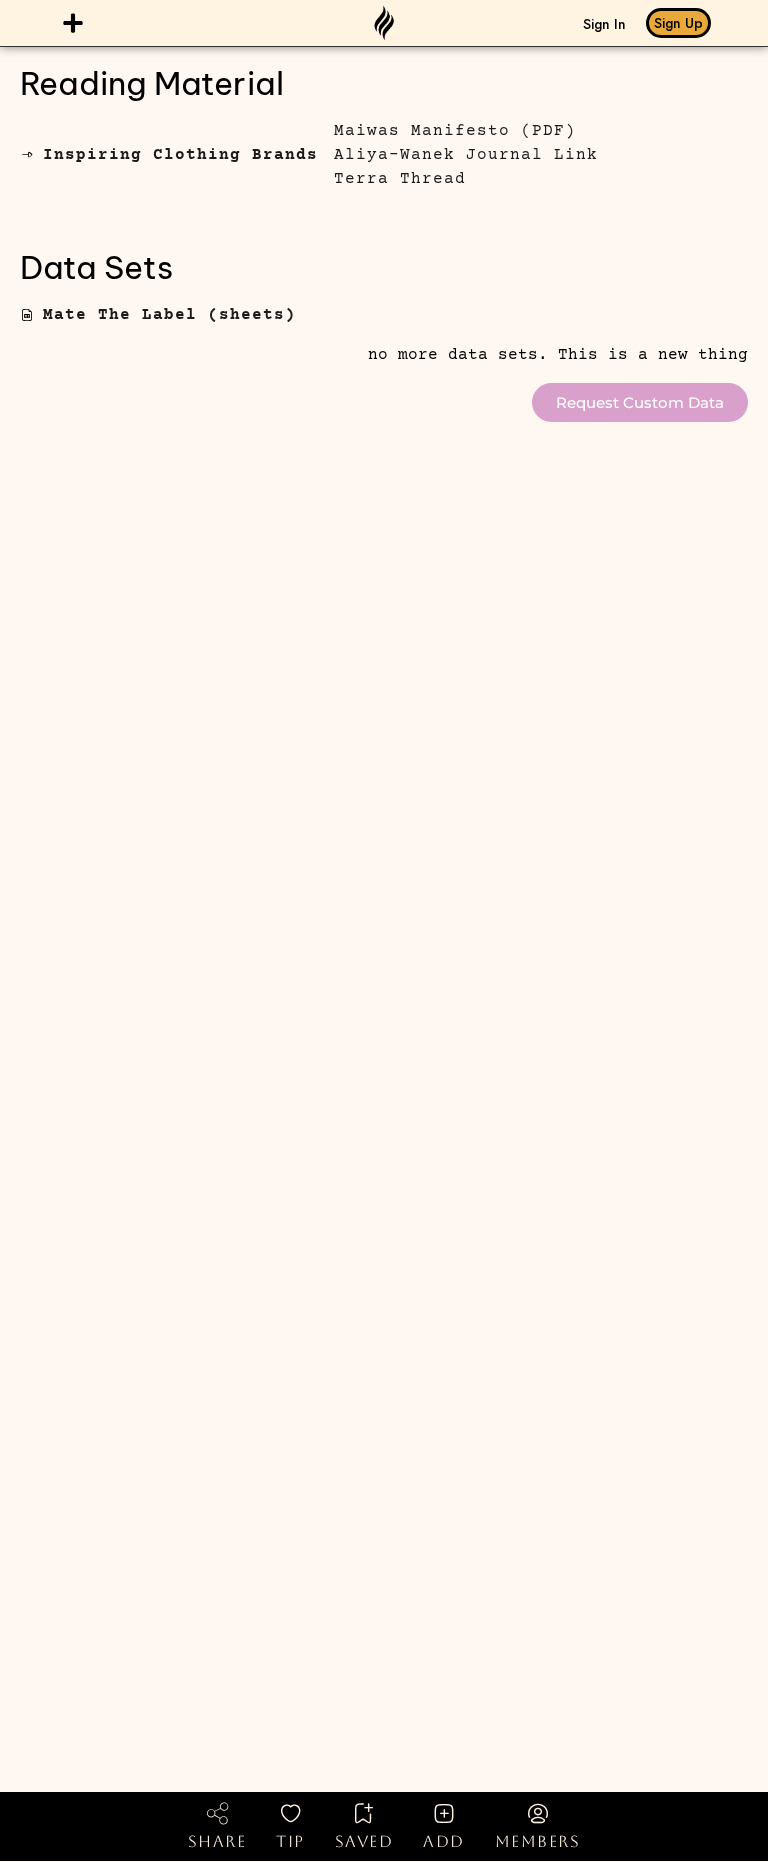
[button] (73, 22)
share (217, 1841)
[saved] (364, 1813)
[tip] (291, 1813)
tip (290, 1841)
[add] (444, 1813)
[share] (217, 1813)
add (444, 1841)
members (538, 1841)
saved (364, 1841)
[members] (538, 1813)
